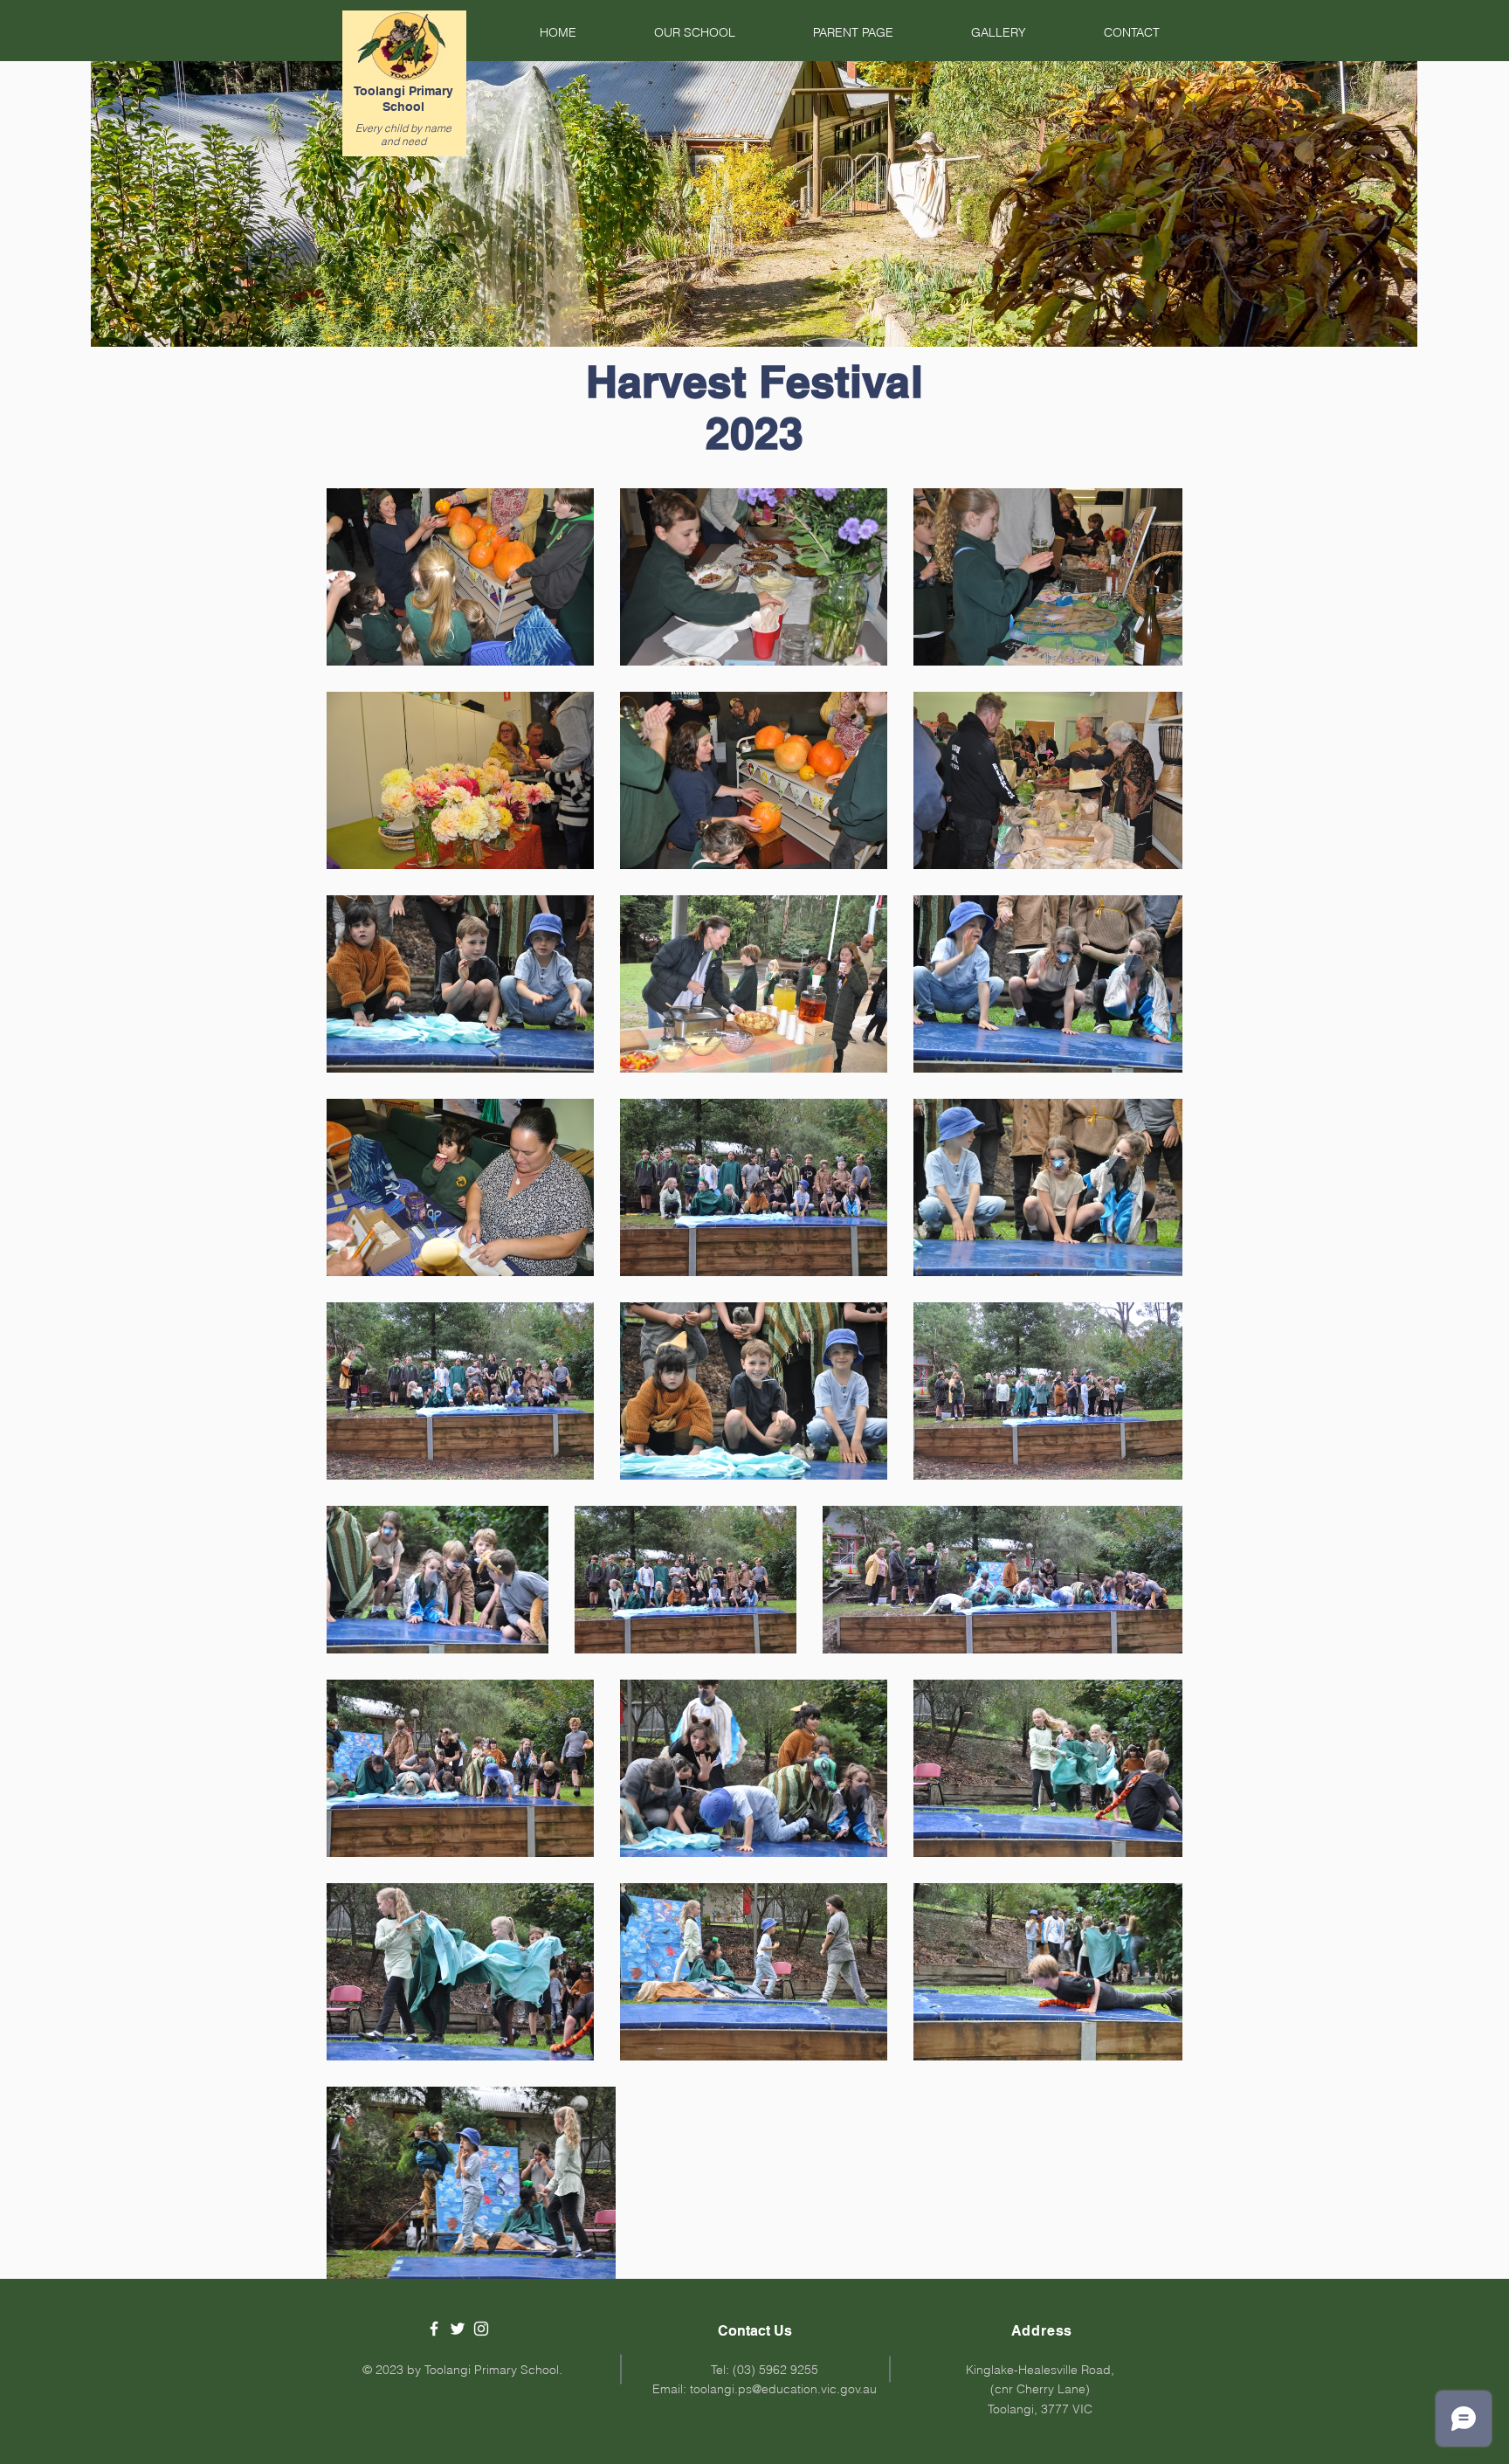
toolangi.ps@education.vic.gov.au (783, 2389)
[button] (669, 32)
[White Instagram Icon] (481, 2329)
